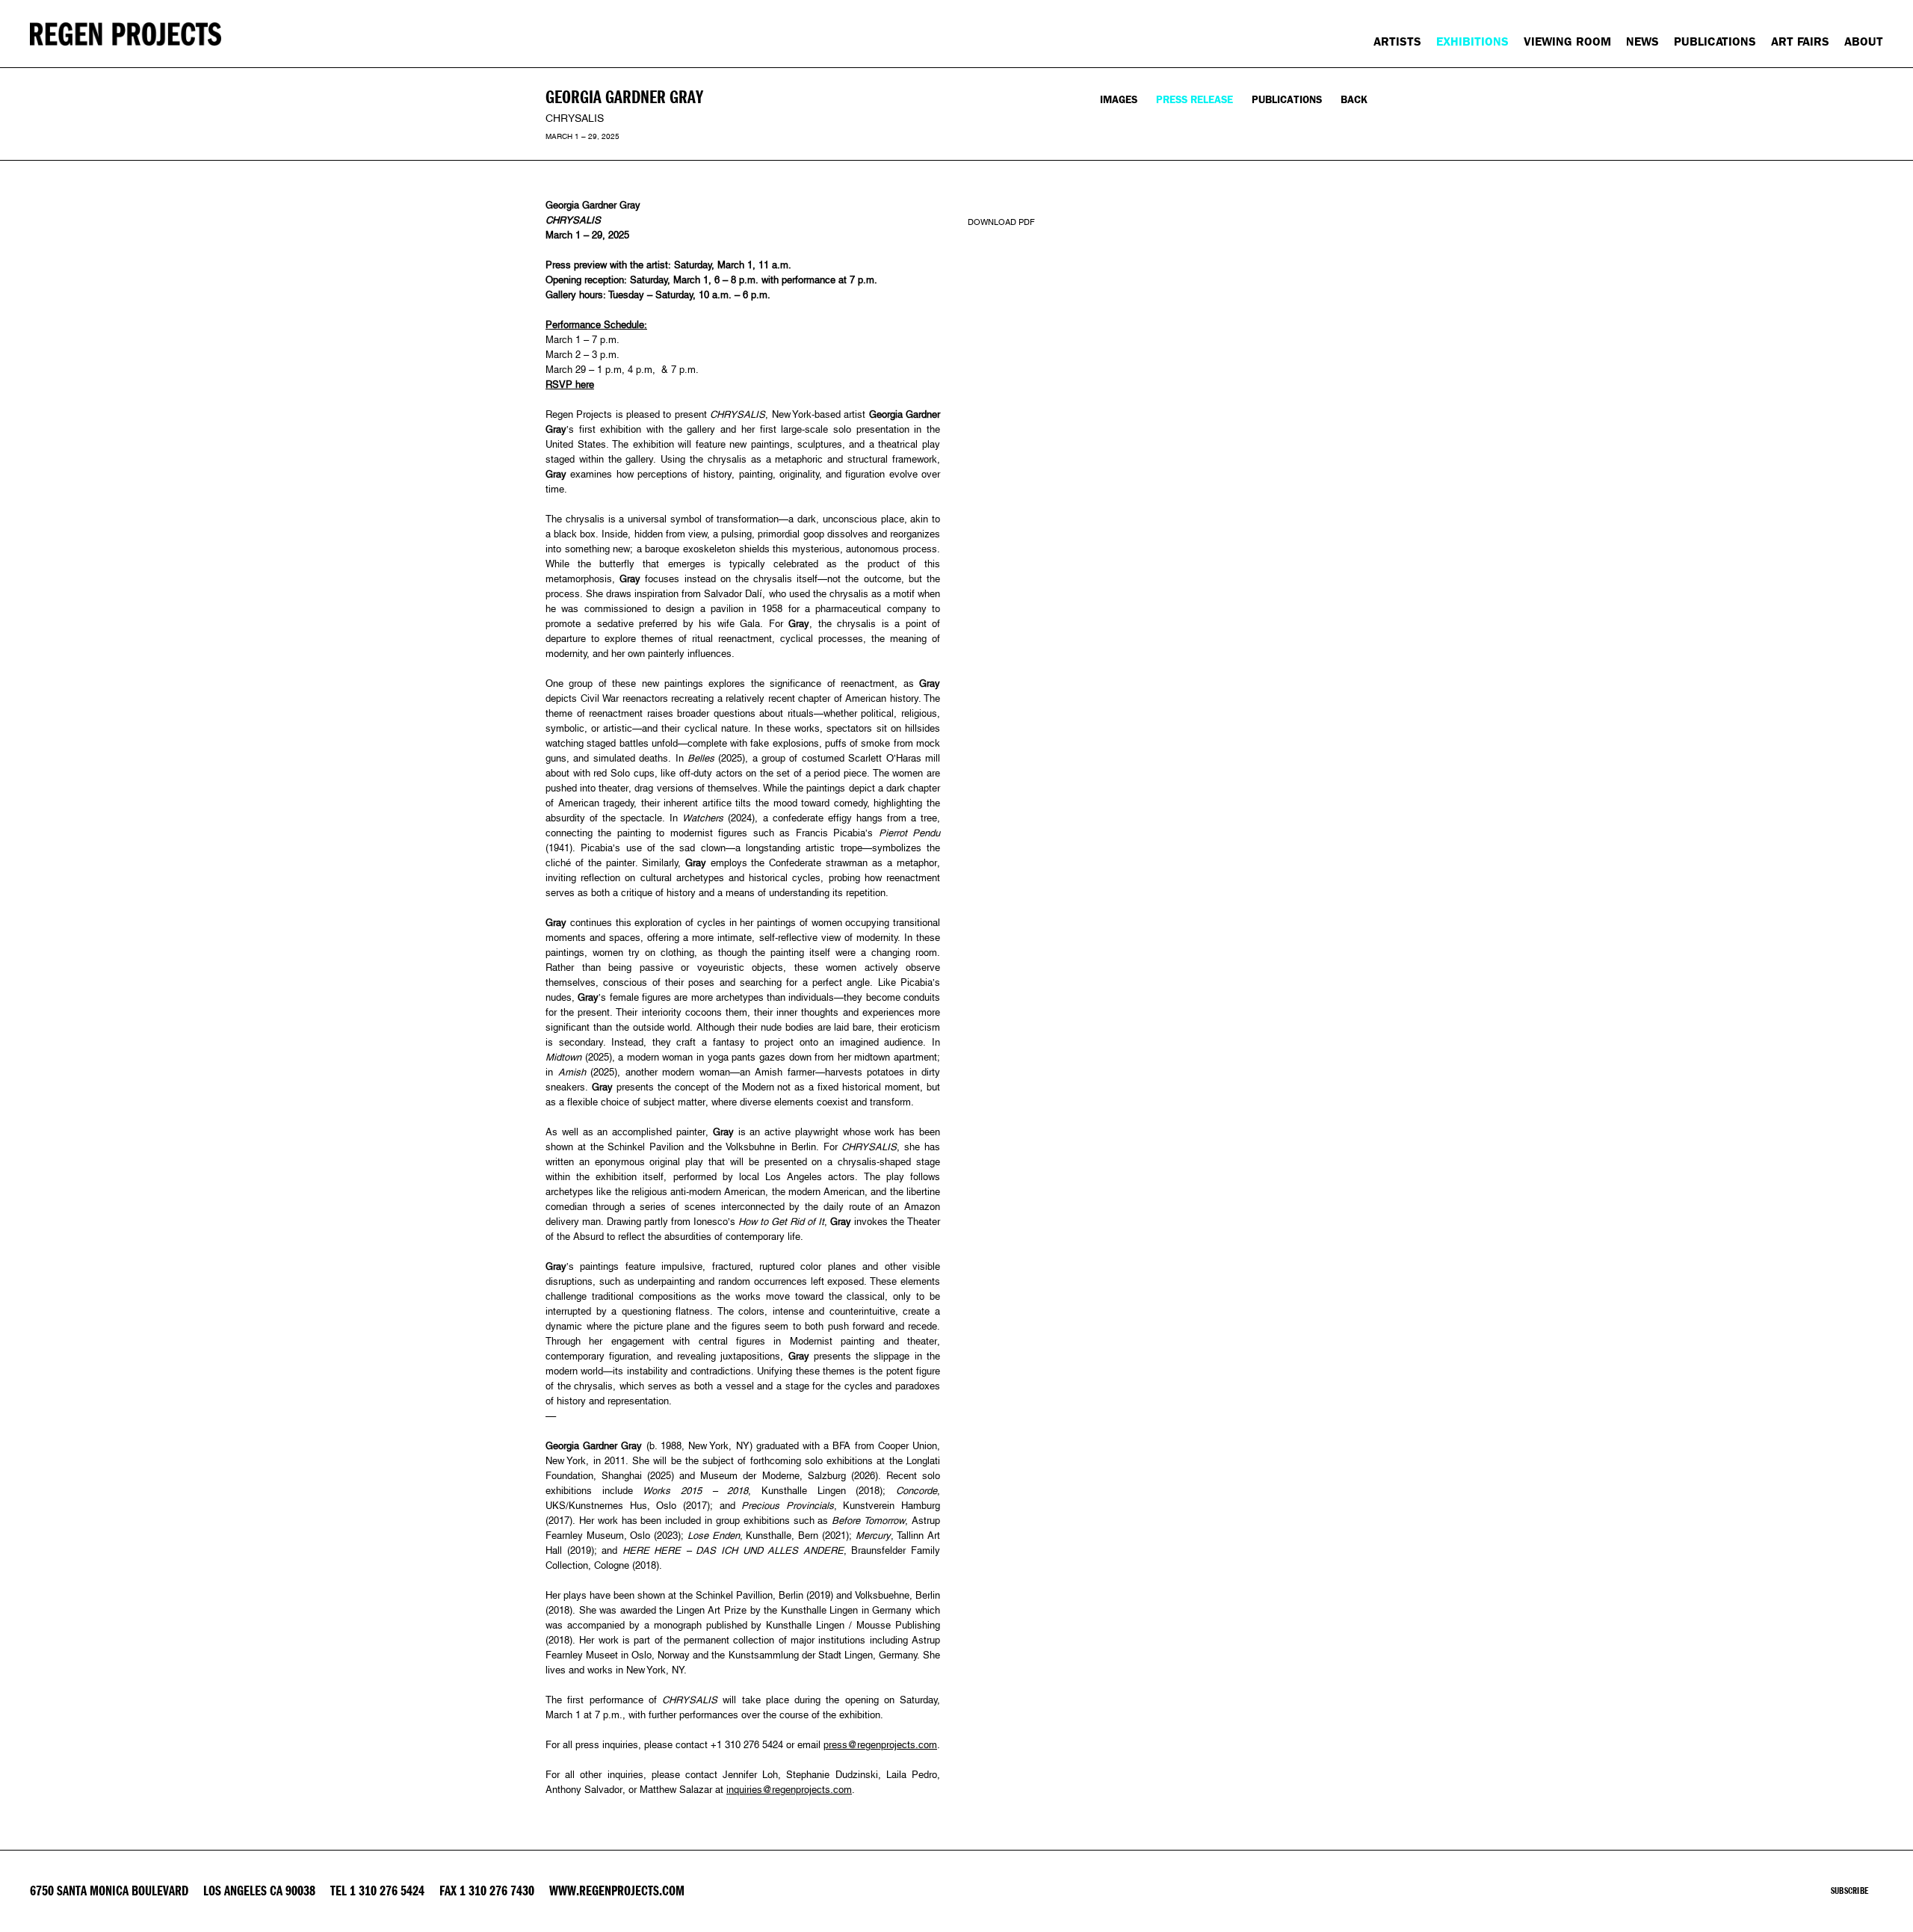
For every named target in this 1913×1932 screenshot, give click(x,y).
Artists (1397, 41)
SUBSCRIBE (1849, 1891)
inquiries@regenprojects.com (789, 1790)
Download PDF (1001, 222)
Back (1354, 100)
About (1864, 41)
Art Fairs (1800, 41)
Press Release (1195, 100)
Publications (1715, 41)
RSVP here (570, 385)
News (1642, 41)
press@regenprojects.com (880, 1745)
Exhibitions (1472, 41)
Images (1119, 100)
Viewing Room (1567, 41)
